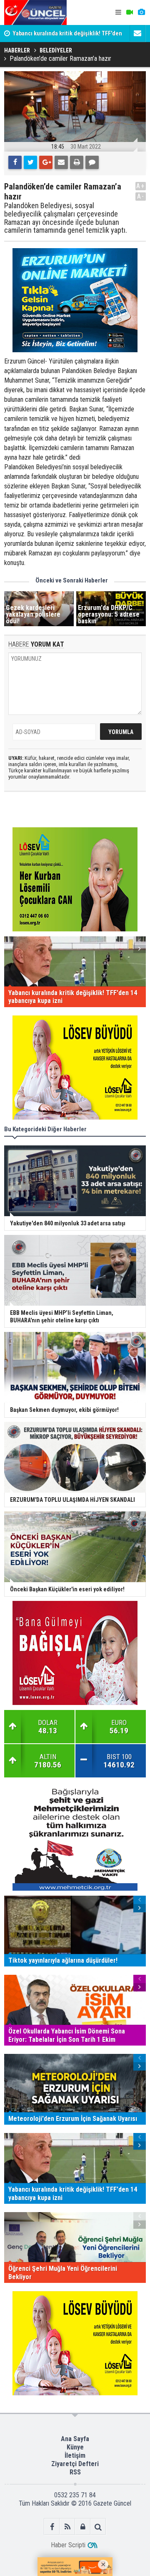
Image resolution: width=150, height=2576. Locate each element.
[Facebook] (15, 162)
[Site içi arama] (98, 2527)
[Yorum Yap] (92, 162)
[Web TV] (130, 12)
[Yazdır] (77, 162)
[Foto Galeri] (141, 12)
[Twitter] (30, 162)
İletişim (75, 2455)
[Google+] (46, 162)
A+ (141, 186)
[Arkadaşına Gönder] (61, 162)
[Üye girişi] (83, 2527)
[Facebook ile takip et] (52, 2527)
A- (141, 196)
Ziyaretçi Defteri (75, 2464)
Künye (75, 2447)
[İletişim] (137, 33)
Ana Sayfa (75, 2439)
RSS (75, 2472)
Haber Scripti (68, 2545)
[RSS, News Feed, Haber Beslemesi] (67, 2527)
